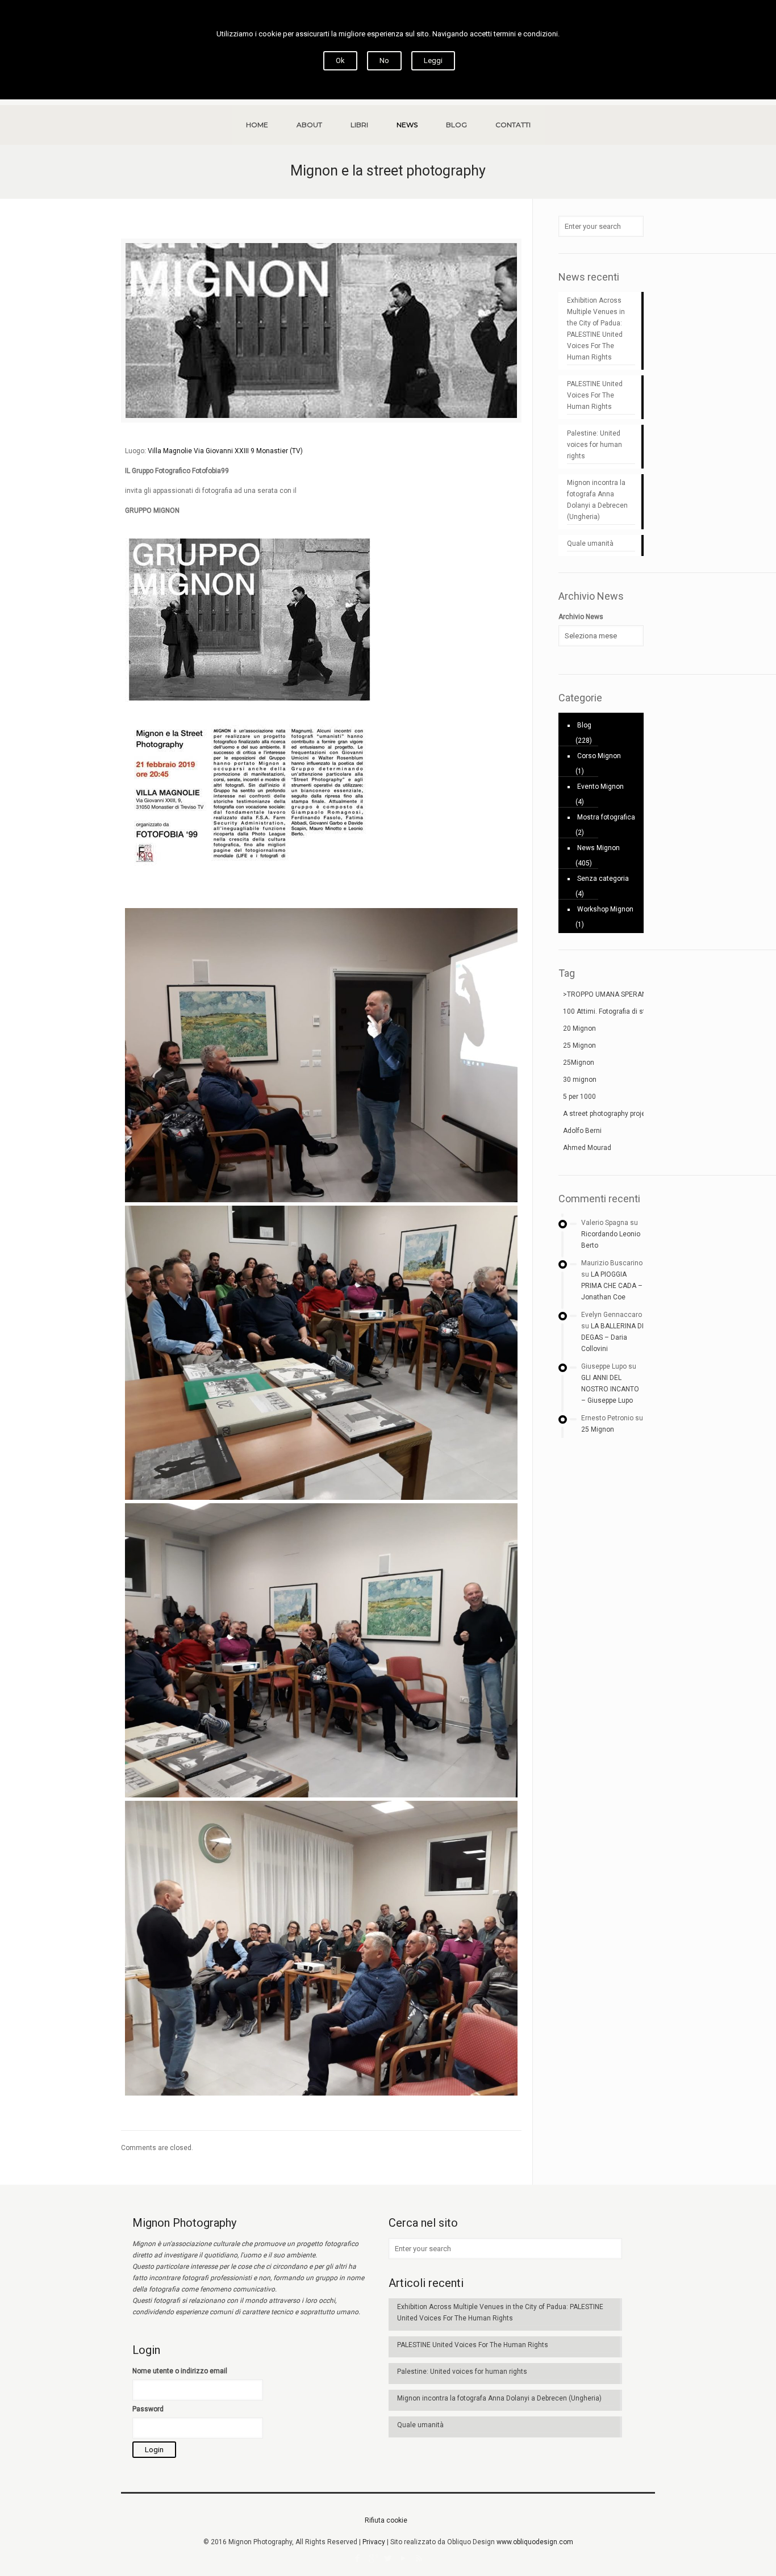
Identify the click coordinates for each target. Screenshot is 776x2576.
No (384, 60)
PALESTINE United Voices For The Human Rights (595, 395)
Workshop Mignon (605, 909)
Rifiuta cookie (386, 2520)
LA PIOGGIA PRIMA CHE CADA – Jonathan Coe (612, 1286)
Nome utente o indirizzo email (180, 2371)
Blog (584, 725)
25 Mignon (598, 1429)
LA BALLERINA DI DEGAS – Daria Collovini (612, 1337)
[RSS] (419, 2558)
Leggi (433, 60)
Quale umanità (590, 543)
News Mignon (598, 848)
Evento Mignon (600, 787)
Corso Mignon (599, 756)
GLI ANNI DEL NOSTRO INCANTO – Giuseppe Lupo (610, 1389)
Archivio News (581, 617)
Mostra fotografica (606, 817)
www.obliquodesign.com (535, 2542)
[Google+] (373, 2558)
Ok (340, 60)
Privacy (374, 2542)
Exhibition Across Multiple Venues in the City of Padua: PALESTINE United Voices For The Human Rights (596, 329)
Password (148, 2409)
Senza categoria (603, 879)
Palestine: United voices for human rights (594, 445)
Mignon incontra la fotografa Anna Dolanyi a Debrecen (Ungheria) (597, 500)
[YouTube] (404, 2558)
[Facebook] (358, 2558)
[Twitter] (388, 2558)
